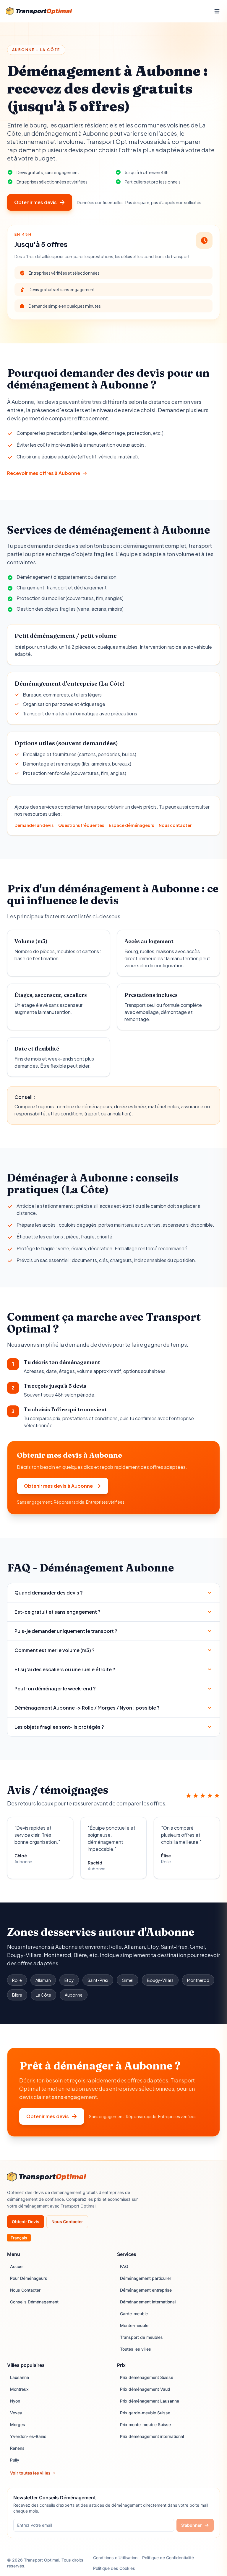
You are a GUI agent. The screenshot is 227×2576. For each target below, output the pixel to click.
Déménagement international (148, 2302)
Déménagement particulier (146, 2278)
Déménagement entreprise (146, 2290)
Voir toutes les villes (30, 2473)
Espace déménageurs (131, 825)
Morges (18, 2425)
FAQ (124, 2266)
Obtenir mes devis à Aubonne (58, 1486)
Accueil (17, 2266)
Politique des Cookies (114, 2568)
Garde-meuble (134, 2314)
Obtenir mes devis (35, 202)
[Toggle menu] (217, 11)
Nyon (15, 2401)
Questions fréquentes (81, 825)
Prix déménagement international (152, 2436)
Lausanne (20, 2377)
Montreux (19, 2389)
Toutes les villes (136, 2349)
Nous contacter (175, 825)
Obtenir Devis (26, 2222)
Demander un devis (34, 825)
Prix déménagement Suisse (147, 2377)
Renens (17, 2448)
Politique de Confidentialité (168, 2558)
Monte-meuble (134, 2325)
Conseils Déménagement (34, 2302)
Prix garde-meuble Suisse (145, 2413)
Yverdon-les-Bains (28, 2436)
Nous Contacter (67, 2222)
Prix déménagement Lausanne (150, 2401)
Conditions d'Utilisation (115, 2558)
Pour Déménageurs (29, 2278)
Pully (15, 2460)
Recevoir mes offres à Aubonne (44, 473)
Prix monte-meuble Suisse (145, 2425)
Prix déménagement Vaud (145, 2389)
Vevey (16, 2413)
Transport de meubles (141, 2337)
